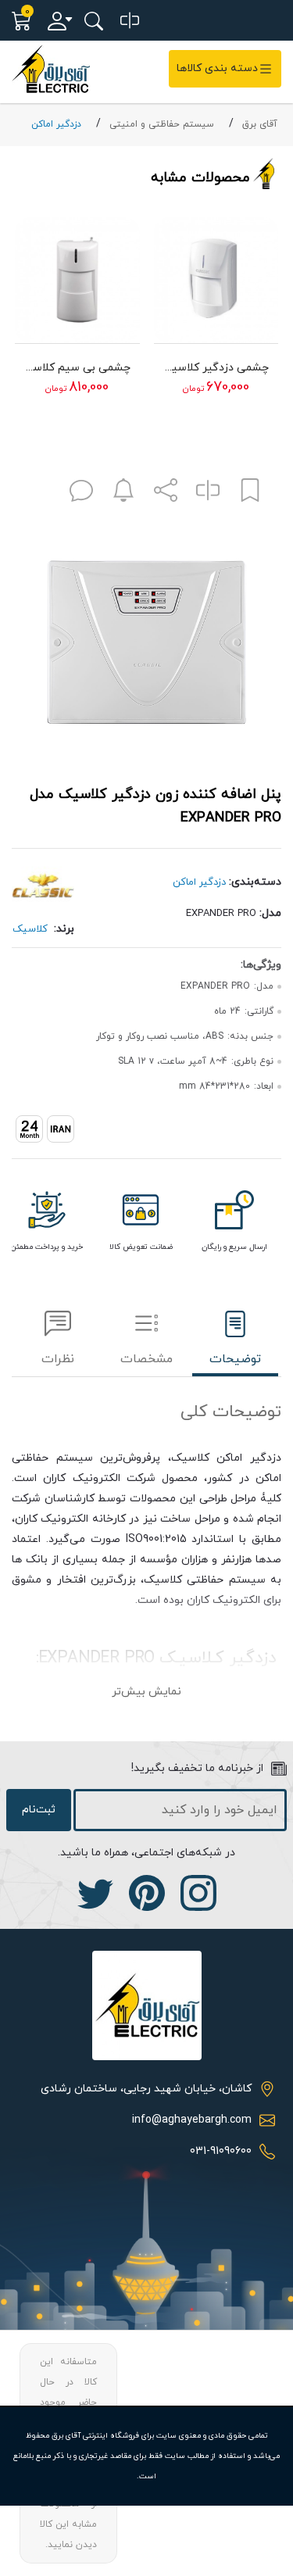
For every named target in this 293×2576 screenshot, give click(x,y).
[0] (130, 21)
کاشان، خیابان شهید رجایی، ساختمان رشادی (146, 2089)
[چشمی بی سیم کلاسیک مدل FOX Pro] (77, 280)
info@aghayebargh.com (192, 2120)
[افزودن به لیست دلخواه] (250, 494)
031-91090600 (221, 2151)
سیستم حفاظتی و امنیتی (162, 124)
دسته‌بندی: (255, 882)
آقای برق (260, 124)
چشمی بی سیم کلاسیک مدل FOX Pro (77, 368)
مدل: (270, 913)
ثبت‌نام (39, 1810)
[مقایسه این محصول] (208, 494)
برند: (64, 929)
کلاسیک (30, 929)
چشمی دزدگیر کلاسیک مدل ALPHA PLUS (216, 368)
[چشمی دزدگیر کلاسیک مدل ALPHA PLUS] (216, 280)
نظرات (58, 1359)
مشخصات (146, 1359)
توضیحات (235, 1359)
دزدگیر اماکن (56, 124)
